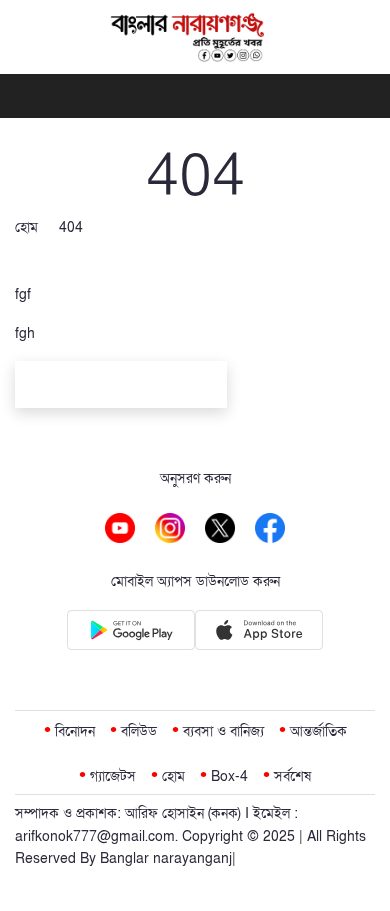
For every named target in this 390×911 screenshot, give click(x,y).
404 (71, 227)
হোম (26, 227)
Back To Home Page (121, 387)
